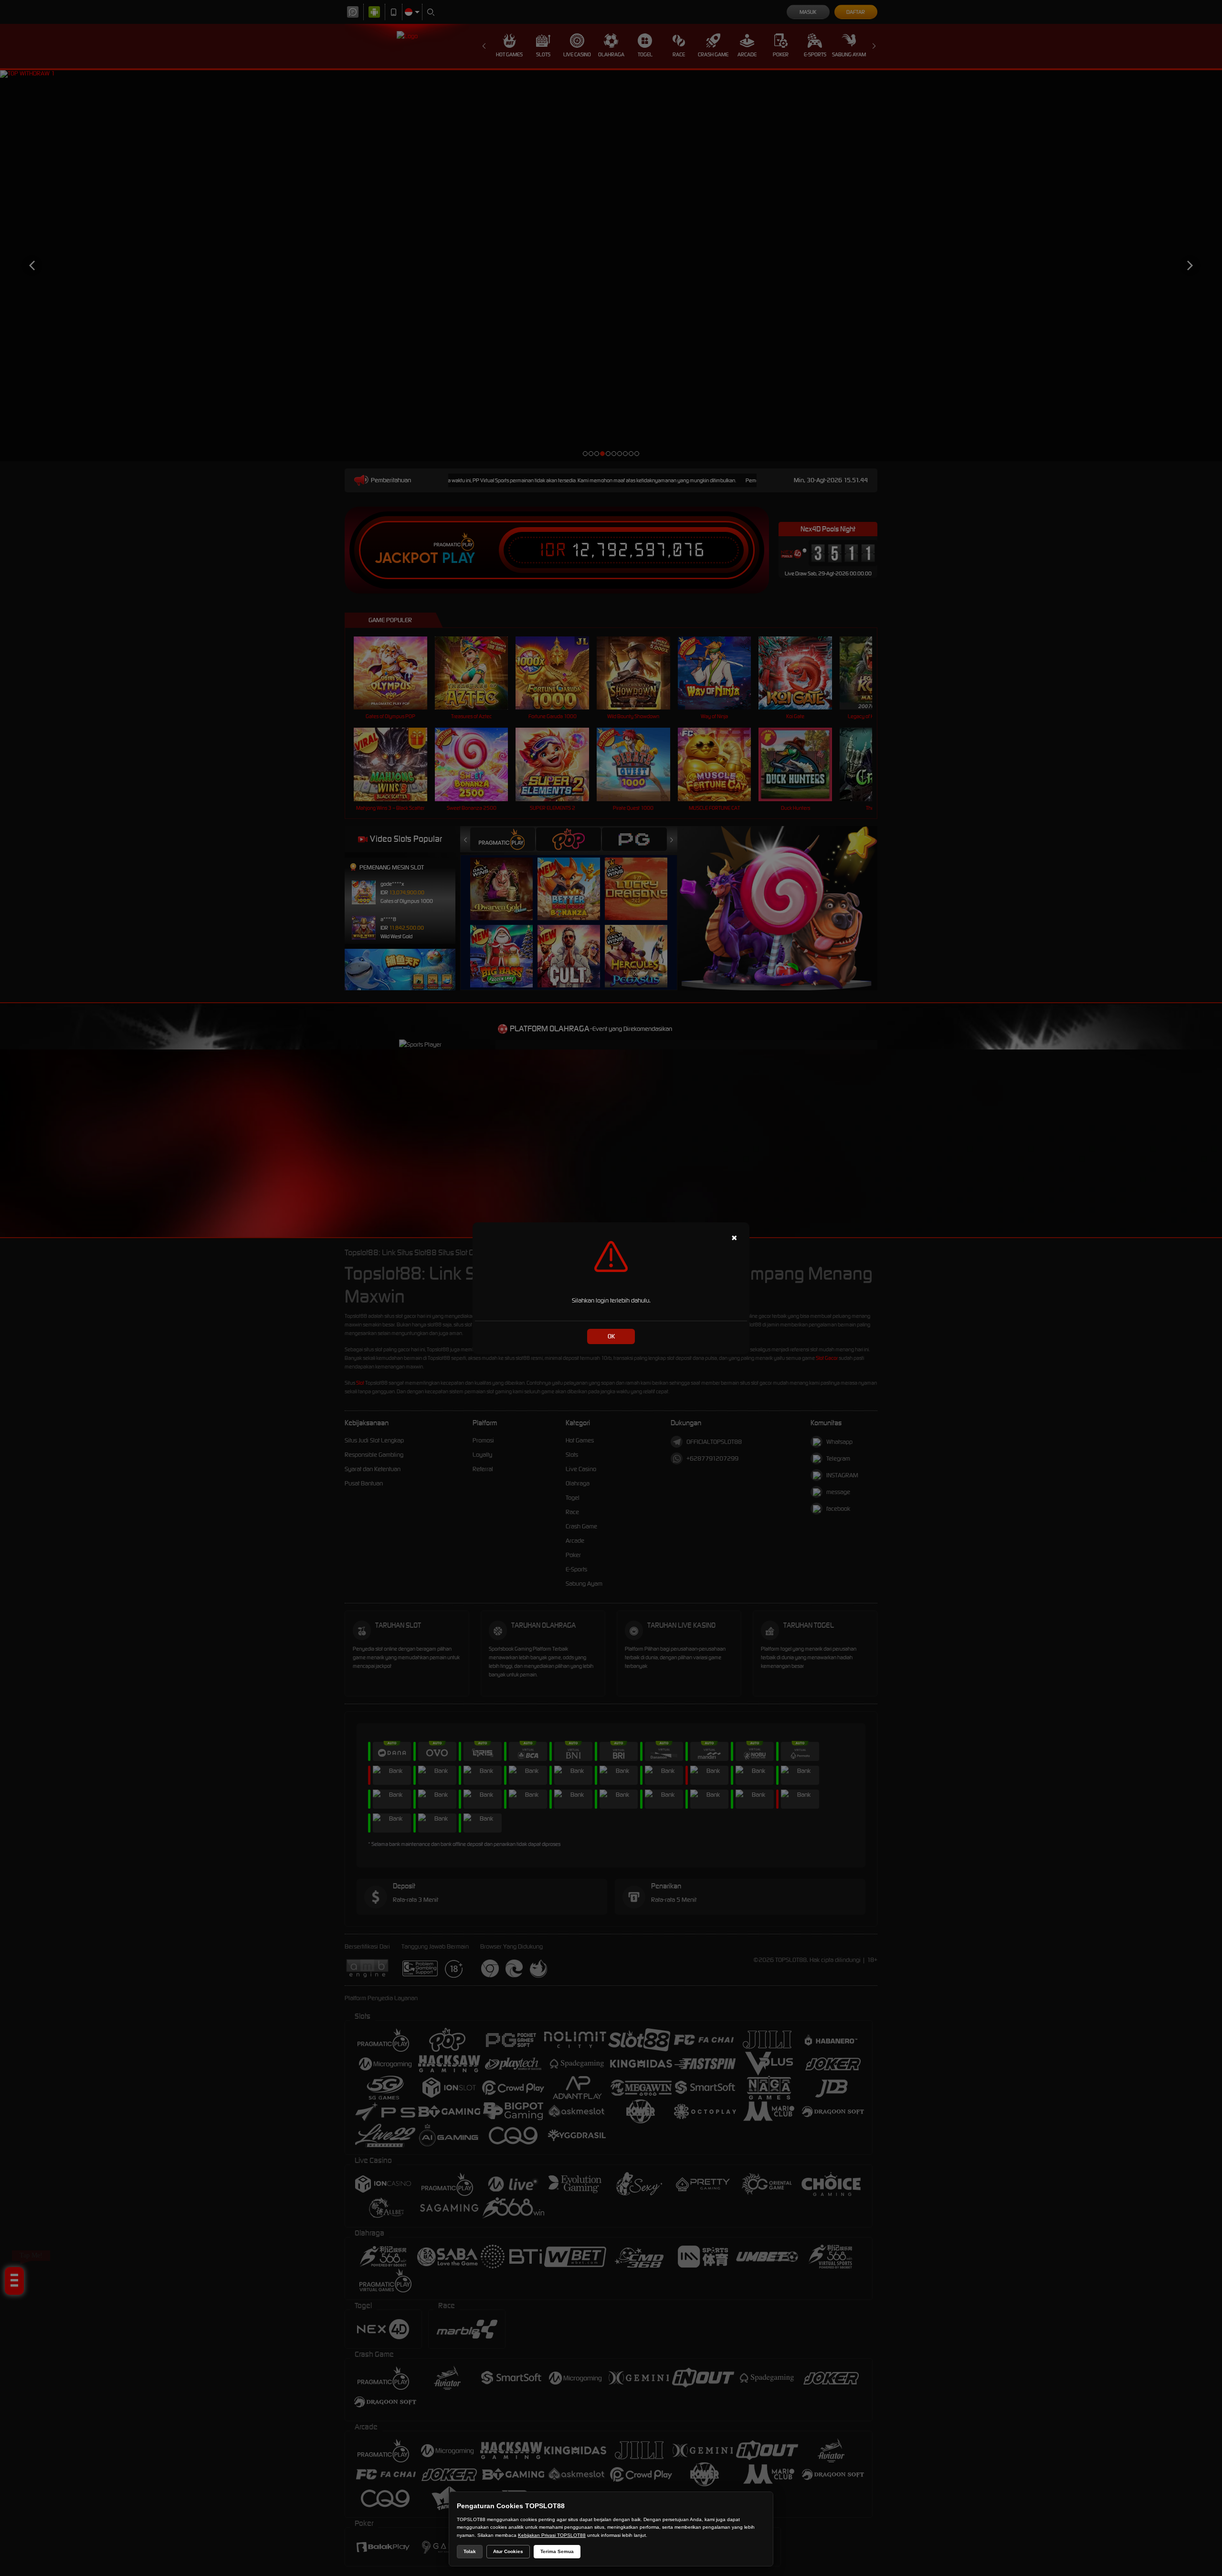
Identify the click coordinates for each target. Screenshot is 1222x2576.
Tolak (470, 2551)
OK (611, 1336)
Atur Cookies (508, 2551)
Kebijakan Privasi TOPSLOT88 (552, 2535)
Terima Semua (557, 2551)
